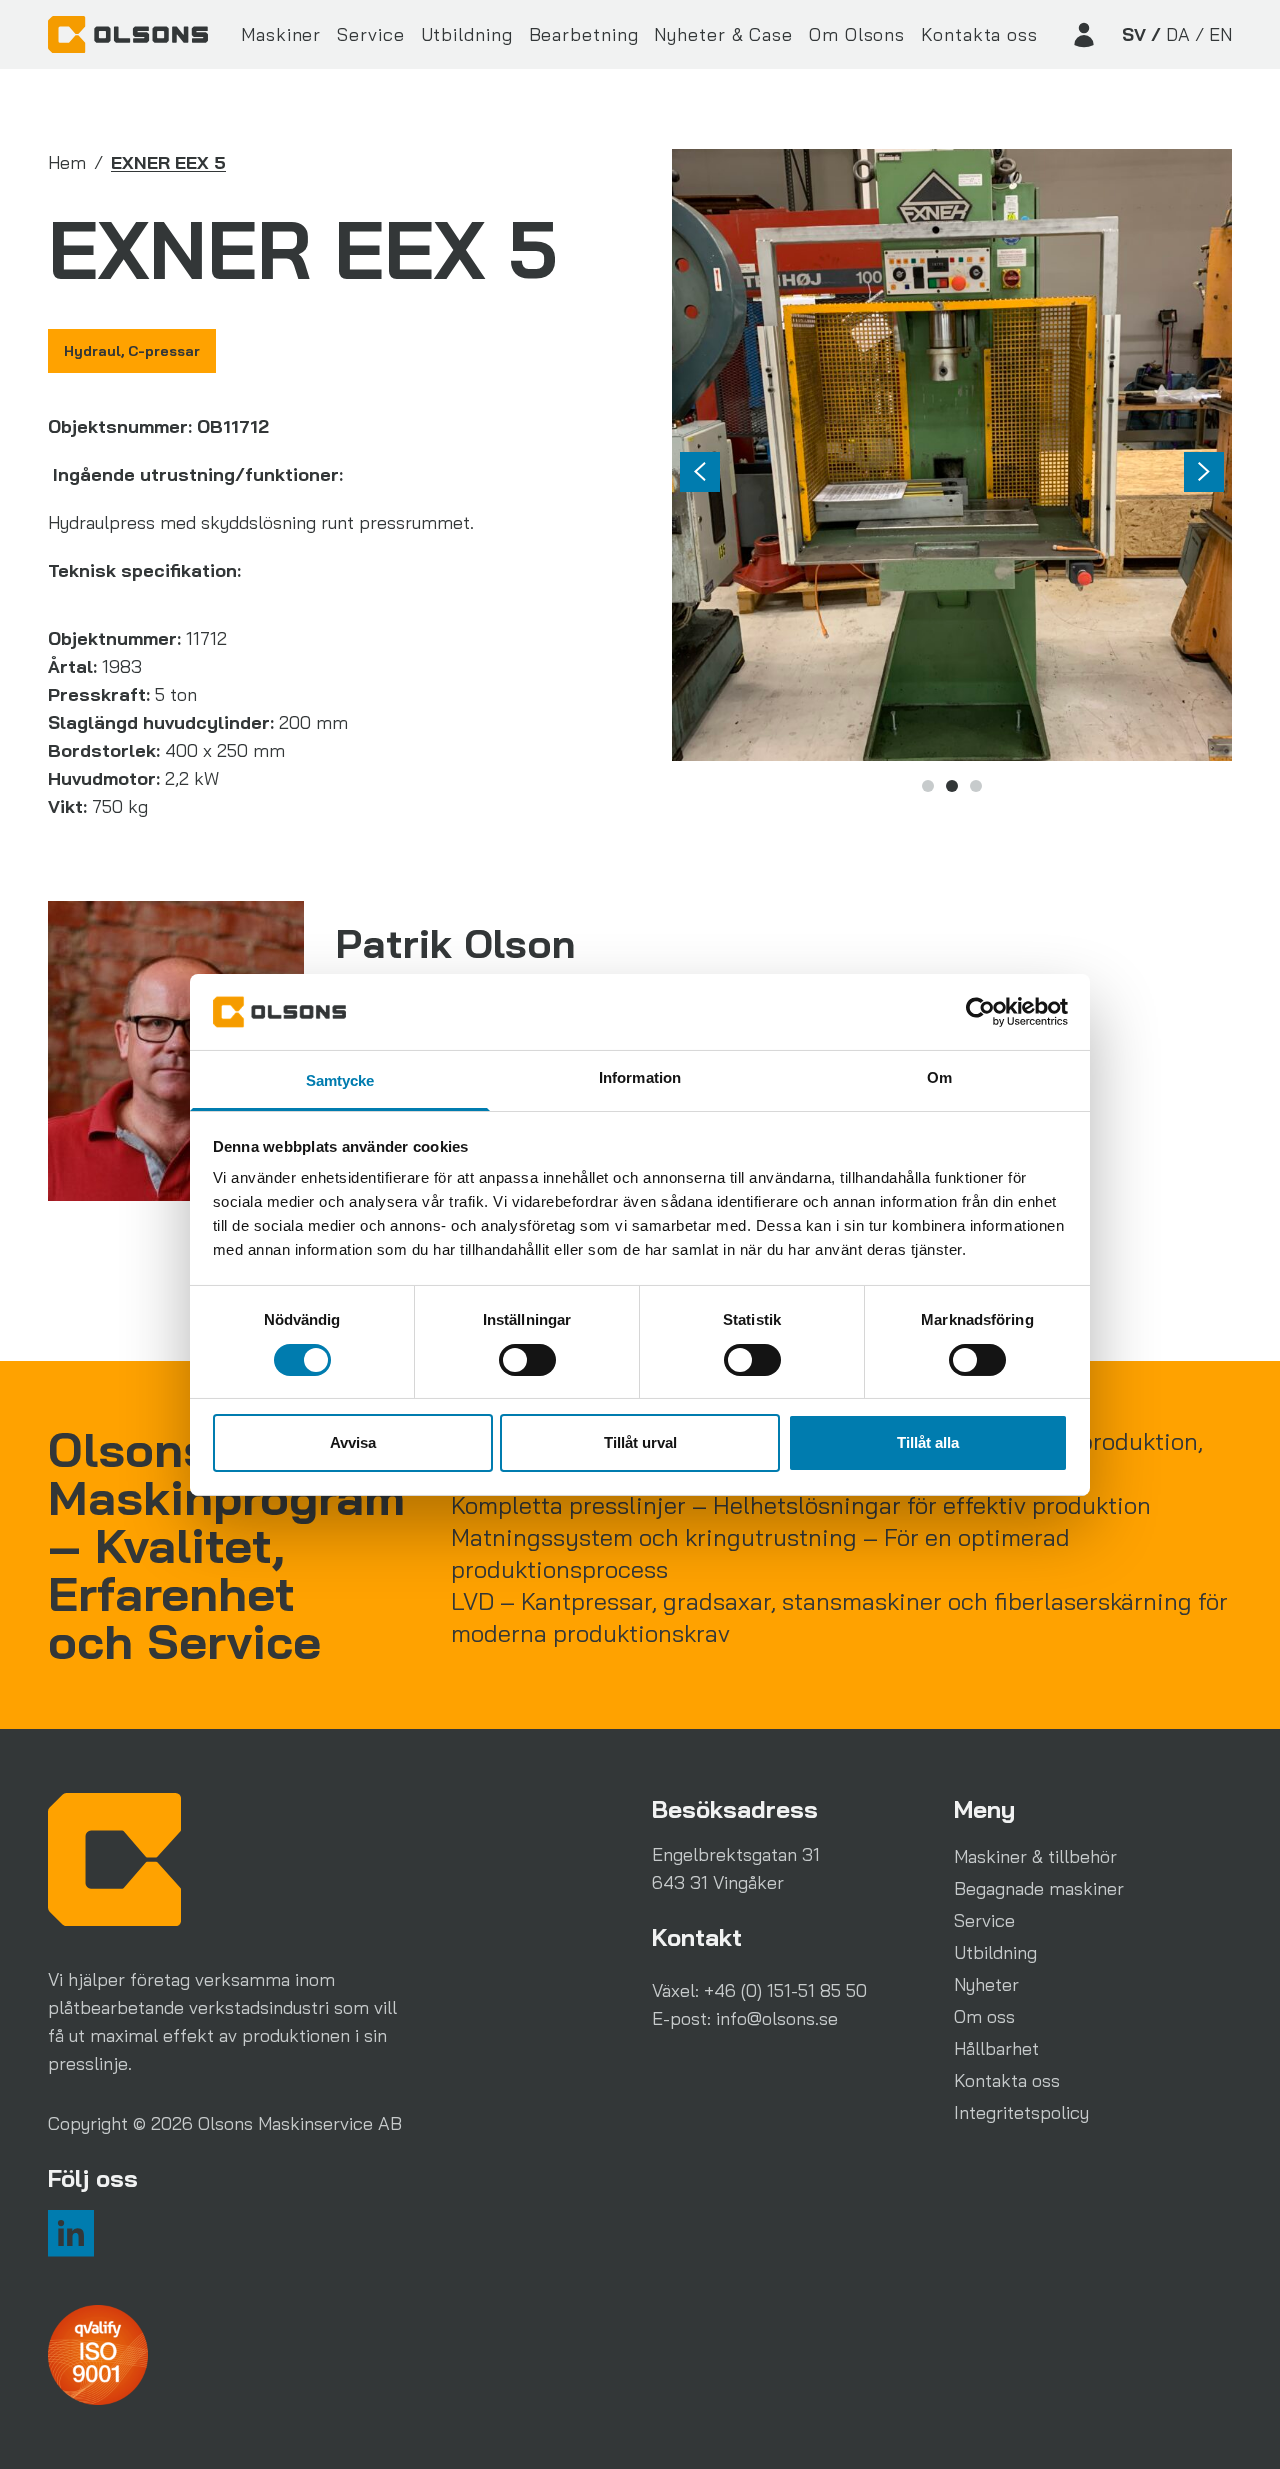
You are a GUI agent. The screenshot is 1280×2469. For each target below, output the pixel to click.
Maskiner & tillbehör (1035, 1856)
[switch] (527, 1360)
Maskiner (281, 34)
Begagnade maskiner (1039, 1888)
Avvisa (353, 1442)
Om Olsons (857, 34)
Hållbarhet (996, 2048)
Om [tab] (939, 1077)
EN (1220, 34)
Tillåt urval (640, 1442)
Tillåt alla (928, 1442)
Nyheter (986, 1984)
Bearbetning (584, 34)
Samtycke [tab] (340, 1080)
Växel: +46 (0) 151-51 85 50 (759, 1990)
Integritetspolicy (1021, 2112)
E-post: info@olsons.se (745, 2018)
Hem (67, 162)
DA (1178, 34)
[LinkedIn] (71, 2233)
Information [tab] (640, 1077)
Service (370, 34)
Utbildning (467, 34)
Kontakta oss (979, 34)
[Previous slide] (700, 472)
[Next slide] (1204, 472)
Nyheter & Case (723, 34)
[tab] (928, 786)
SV (1134, 34)
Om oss (984, 2016)
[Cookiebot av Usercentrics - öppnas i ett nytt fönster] (980, 1012)
